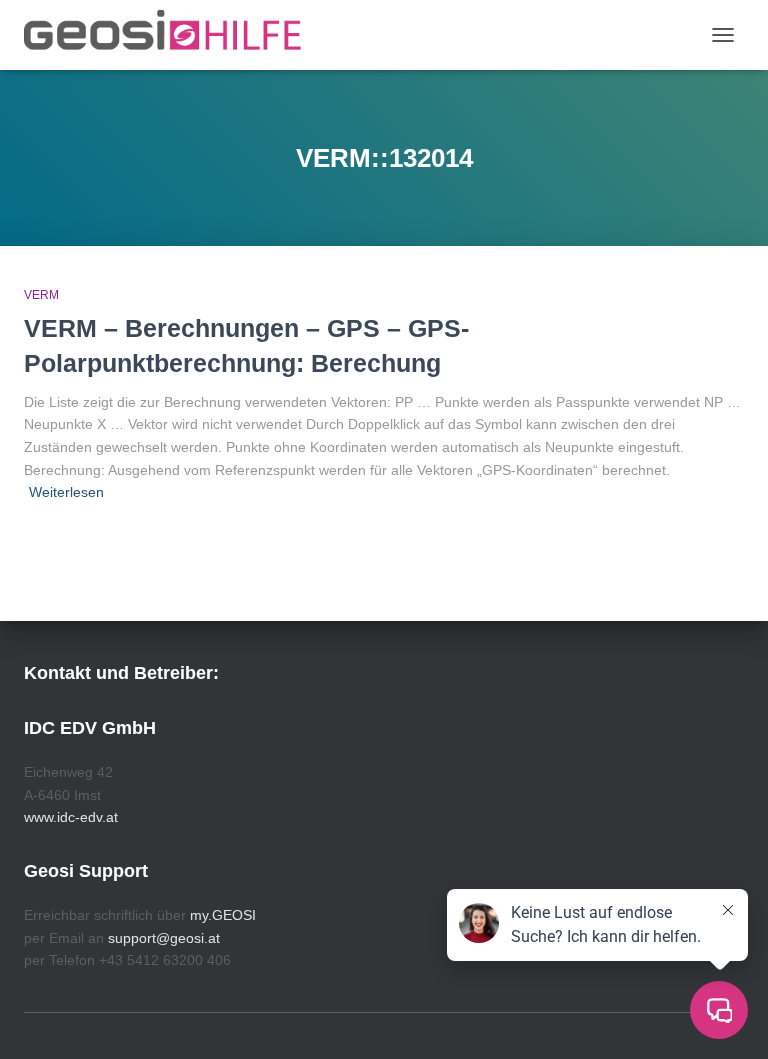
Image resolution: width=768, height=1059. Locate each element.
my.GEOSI (223, 915)
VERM (41, 295)
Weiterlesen (66, 492)
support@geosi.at (164, 938)
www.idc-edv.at (71, 817)
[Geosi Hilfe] (170, 35)
